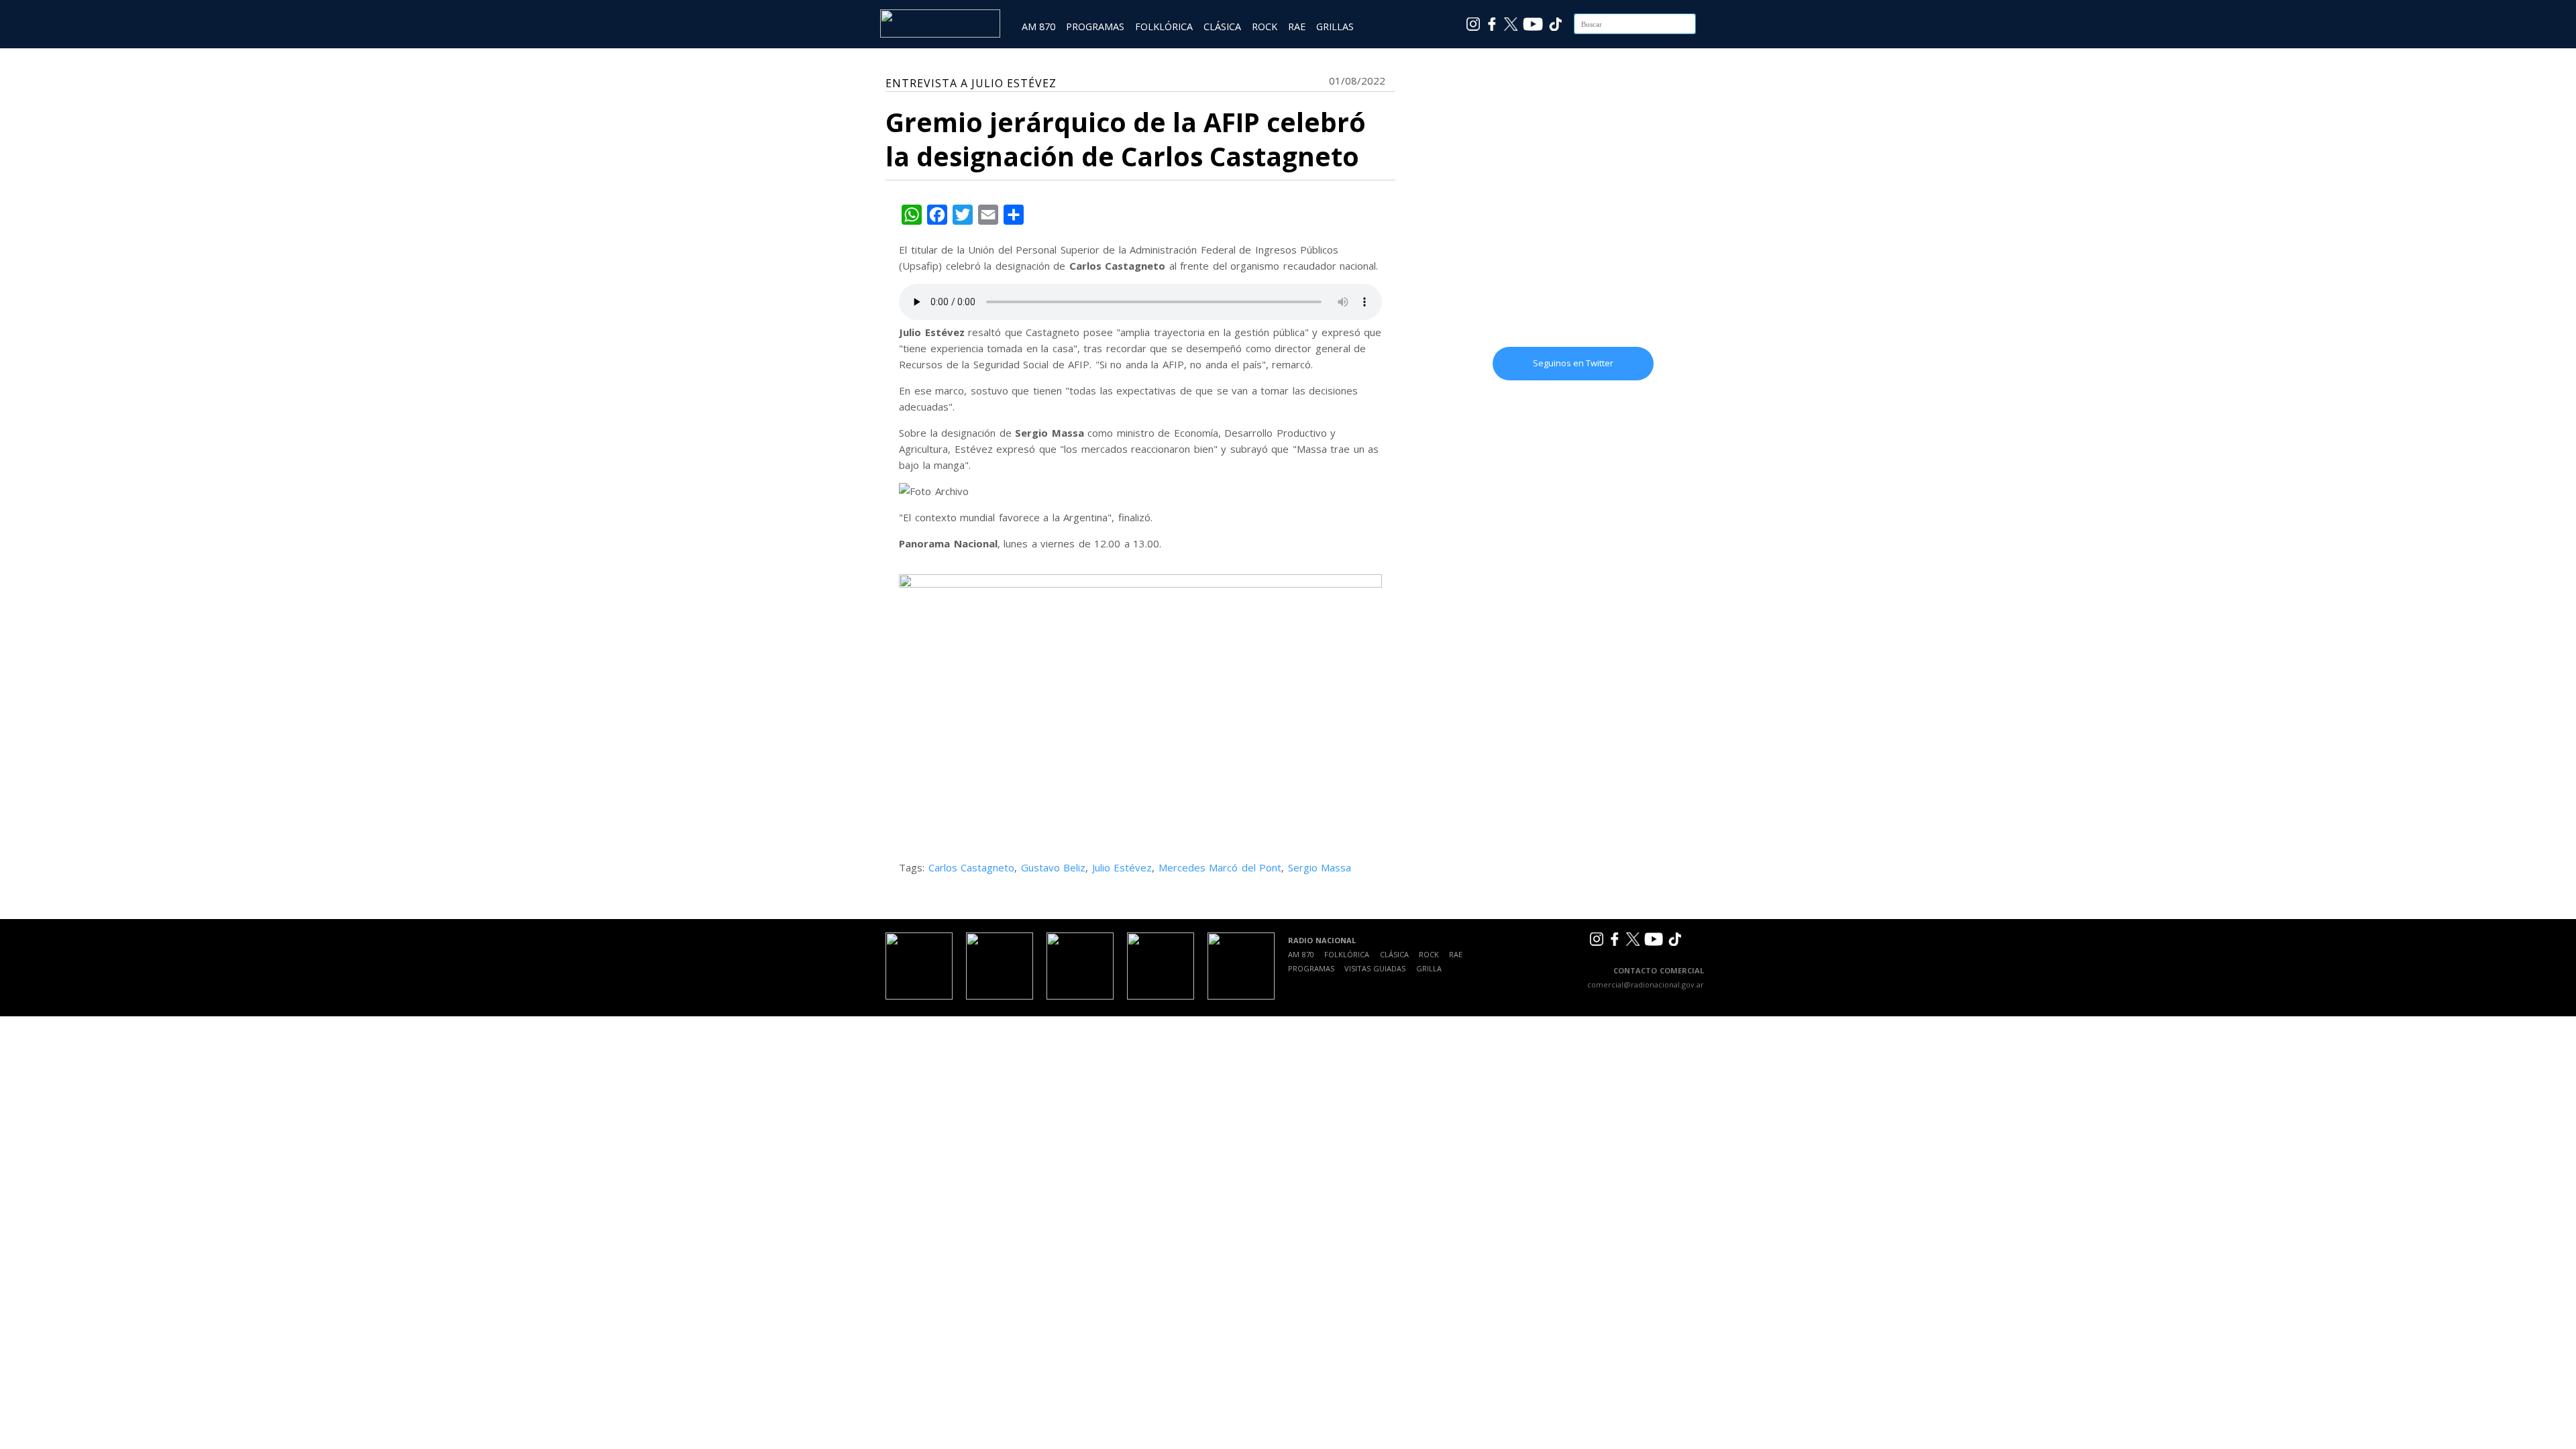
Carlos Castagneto (972, 867)
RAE (1297, 26)
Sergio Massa (1320, 867)
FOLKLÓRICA (1164, 26)
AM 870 (1038, 26)
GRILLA (1429, 968)
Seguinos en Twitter (1573, 363)
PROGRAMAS (1095, 26)
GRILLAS (1335, 26)
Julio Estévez (1122, 867)
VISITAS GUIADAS (1375, 968)
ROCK (1265, 26)
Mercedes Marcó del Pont (1220, 867)
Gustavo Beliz (1054, 867)
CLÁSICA (1222, 26)
